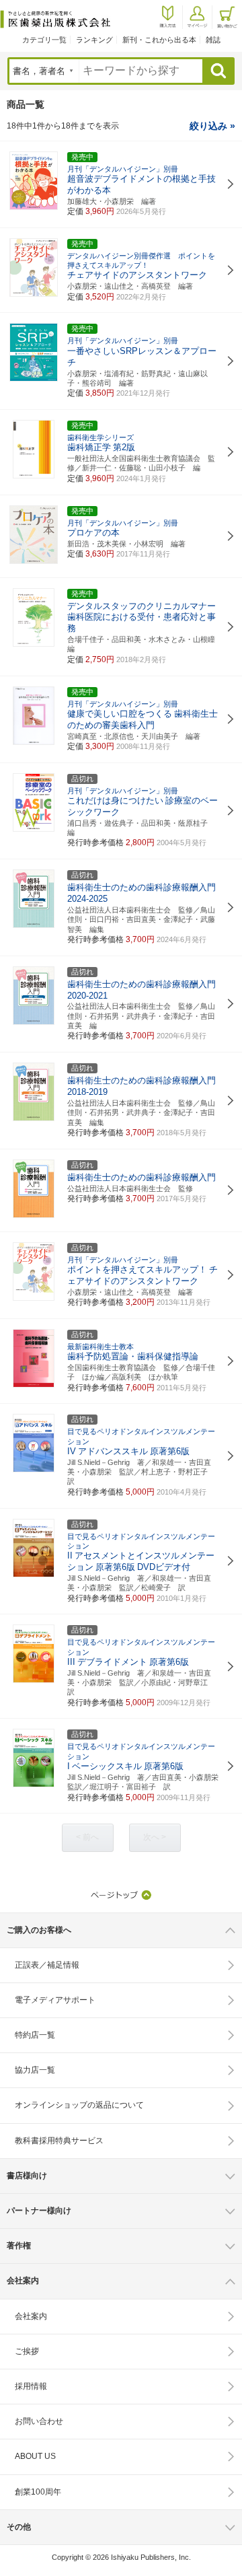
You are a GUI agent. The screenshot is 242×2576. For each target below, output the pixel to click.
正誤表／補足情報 (47, 1965)
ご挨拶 (27, 2351)
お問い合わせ (39, 2421)
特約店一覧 (35, 2035)
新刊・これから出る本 (159, 40)
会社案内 (31, 2316)
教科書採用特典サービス (59, 2141)
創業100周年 (38, 2492)
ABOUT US (35, 2456)
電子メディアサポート (55, 2000)
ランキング (94, 40)
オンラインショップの (79, 2105)
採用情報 (31, 2386)
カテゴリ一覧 (44, 40)
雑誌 (213, 40)
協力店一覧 (35, 2070)
